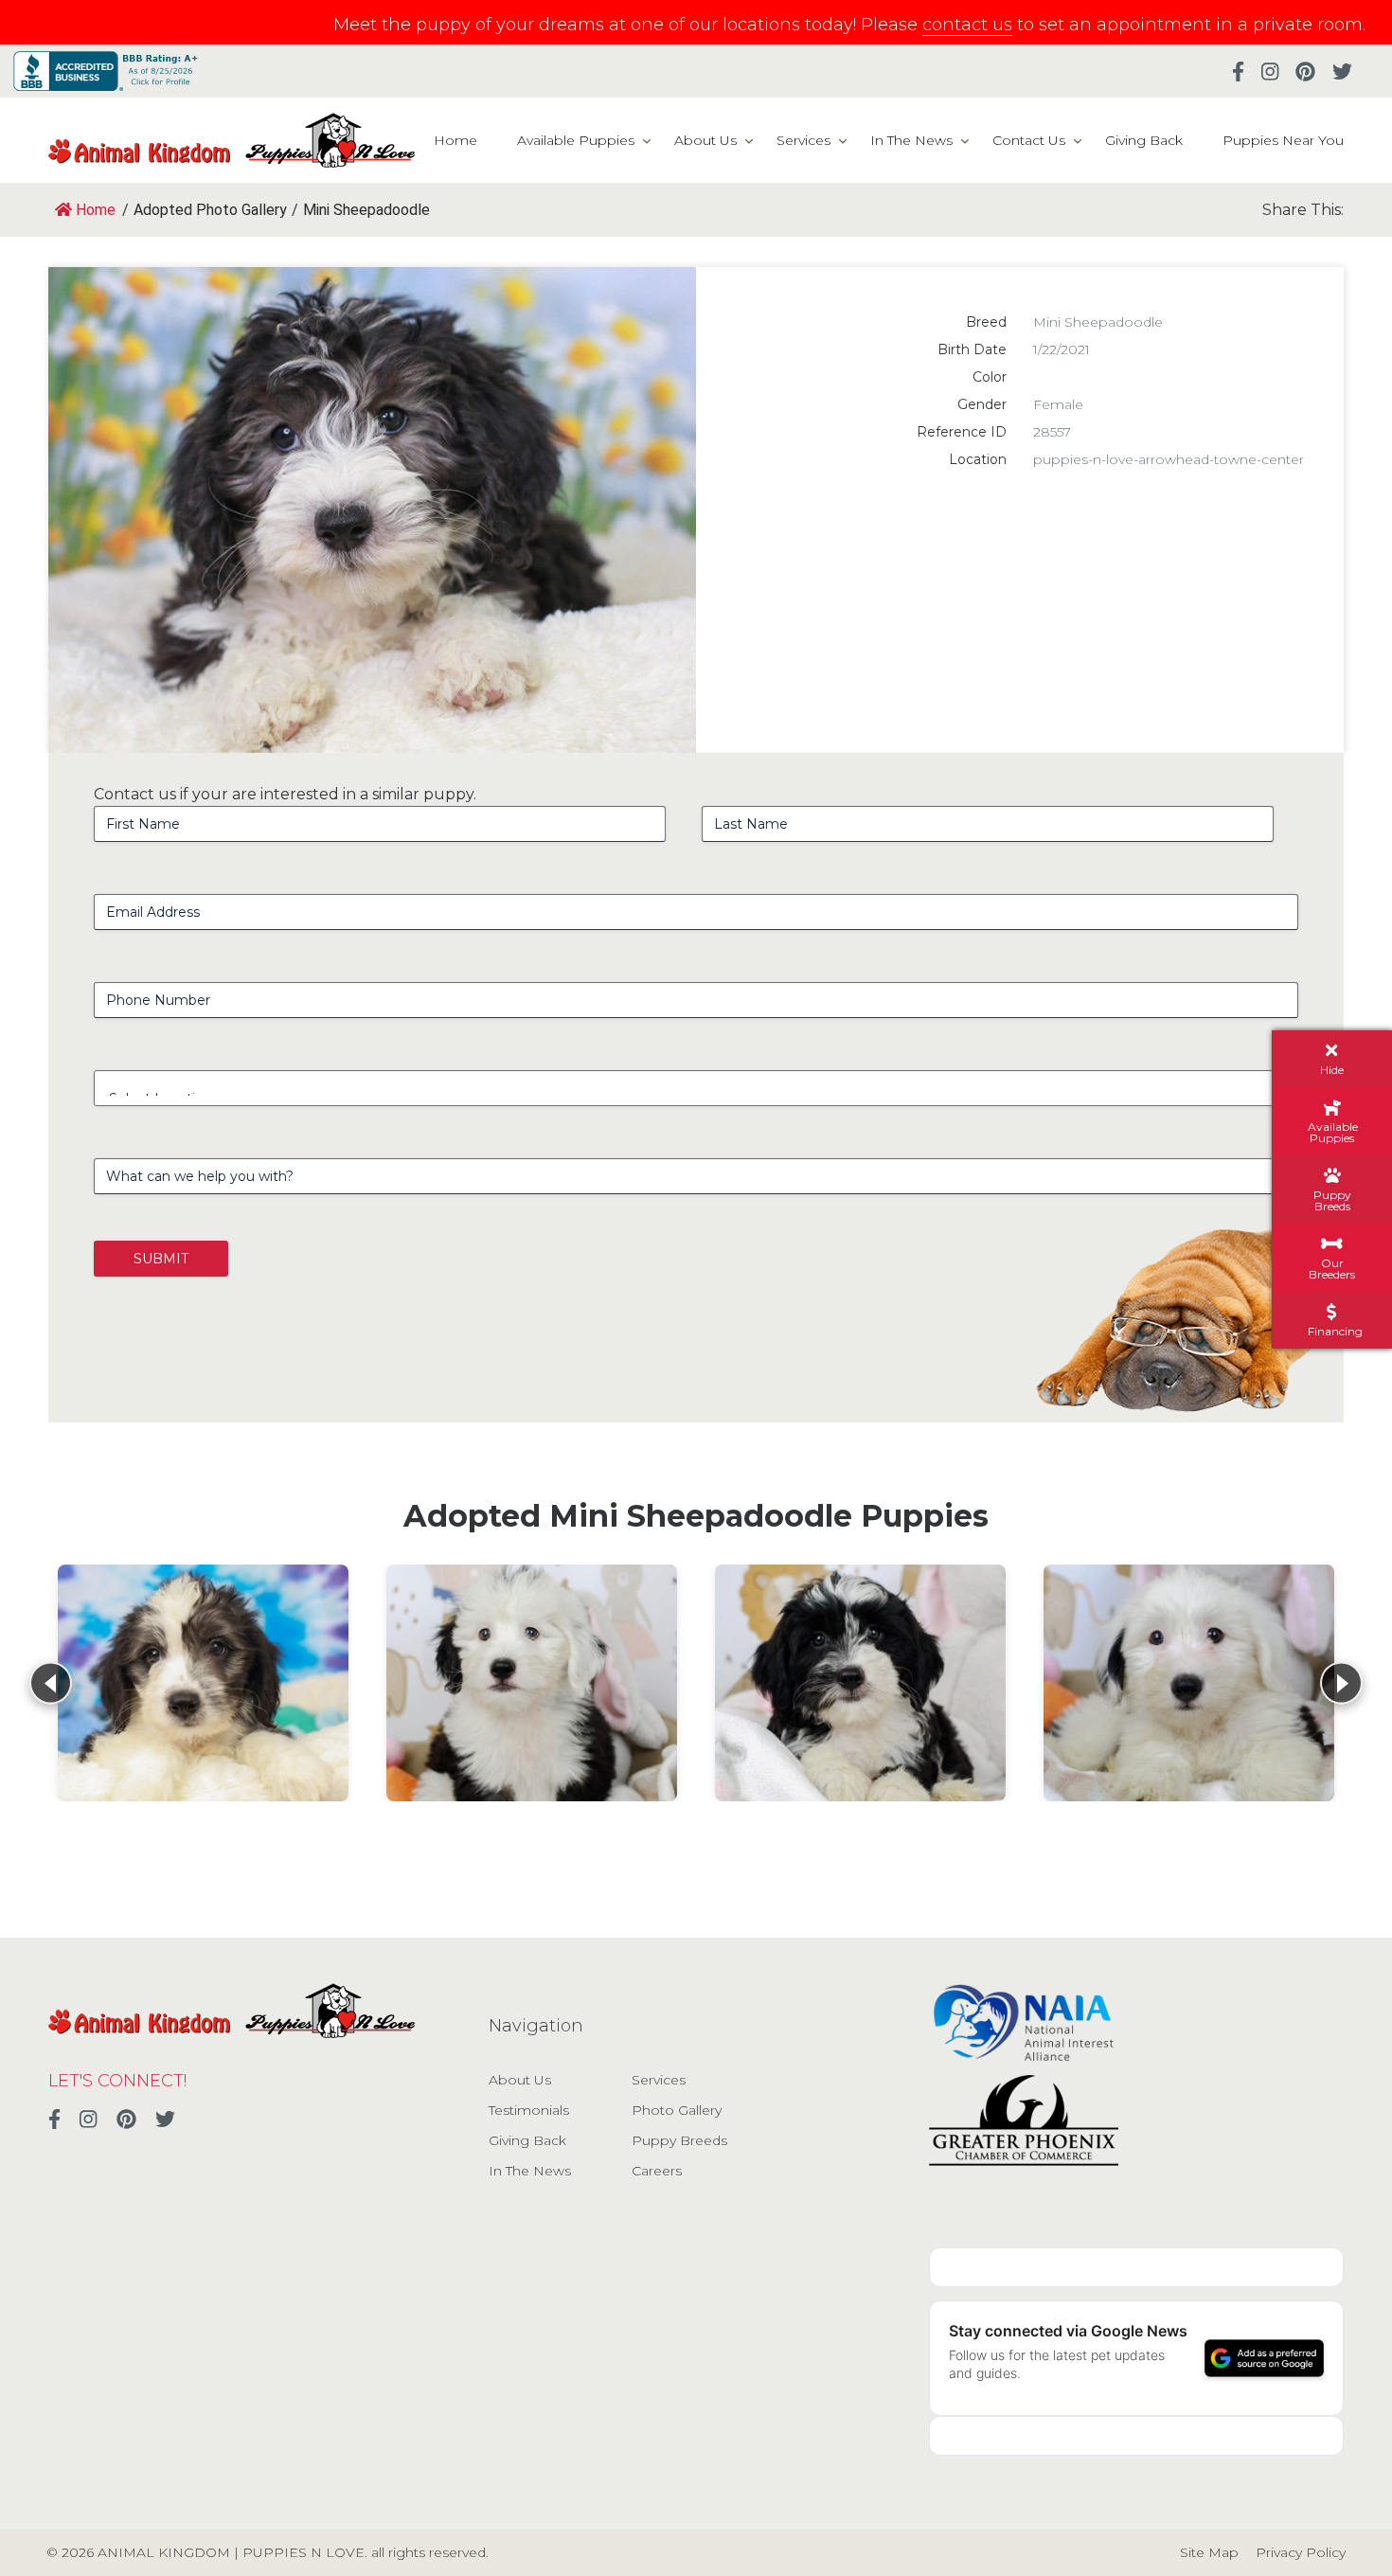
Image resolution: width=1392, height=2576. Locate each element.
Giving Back (1144, 140)
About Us (705, 140)
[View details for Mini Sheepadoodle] (203, 1683)
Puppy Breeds (679, 2140)
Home (455, 140)
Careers (657, 2171)
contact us (967, 25)
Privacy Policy (1301, 2552)
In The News (911, 140)
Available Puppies (576, 140)
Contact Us (1029, 140)
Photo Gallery (677, 2110)
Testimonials (529, 2110)
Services (803, 140)
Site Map (1209, 2552)
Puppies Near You (1283, 140)
